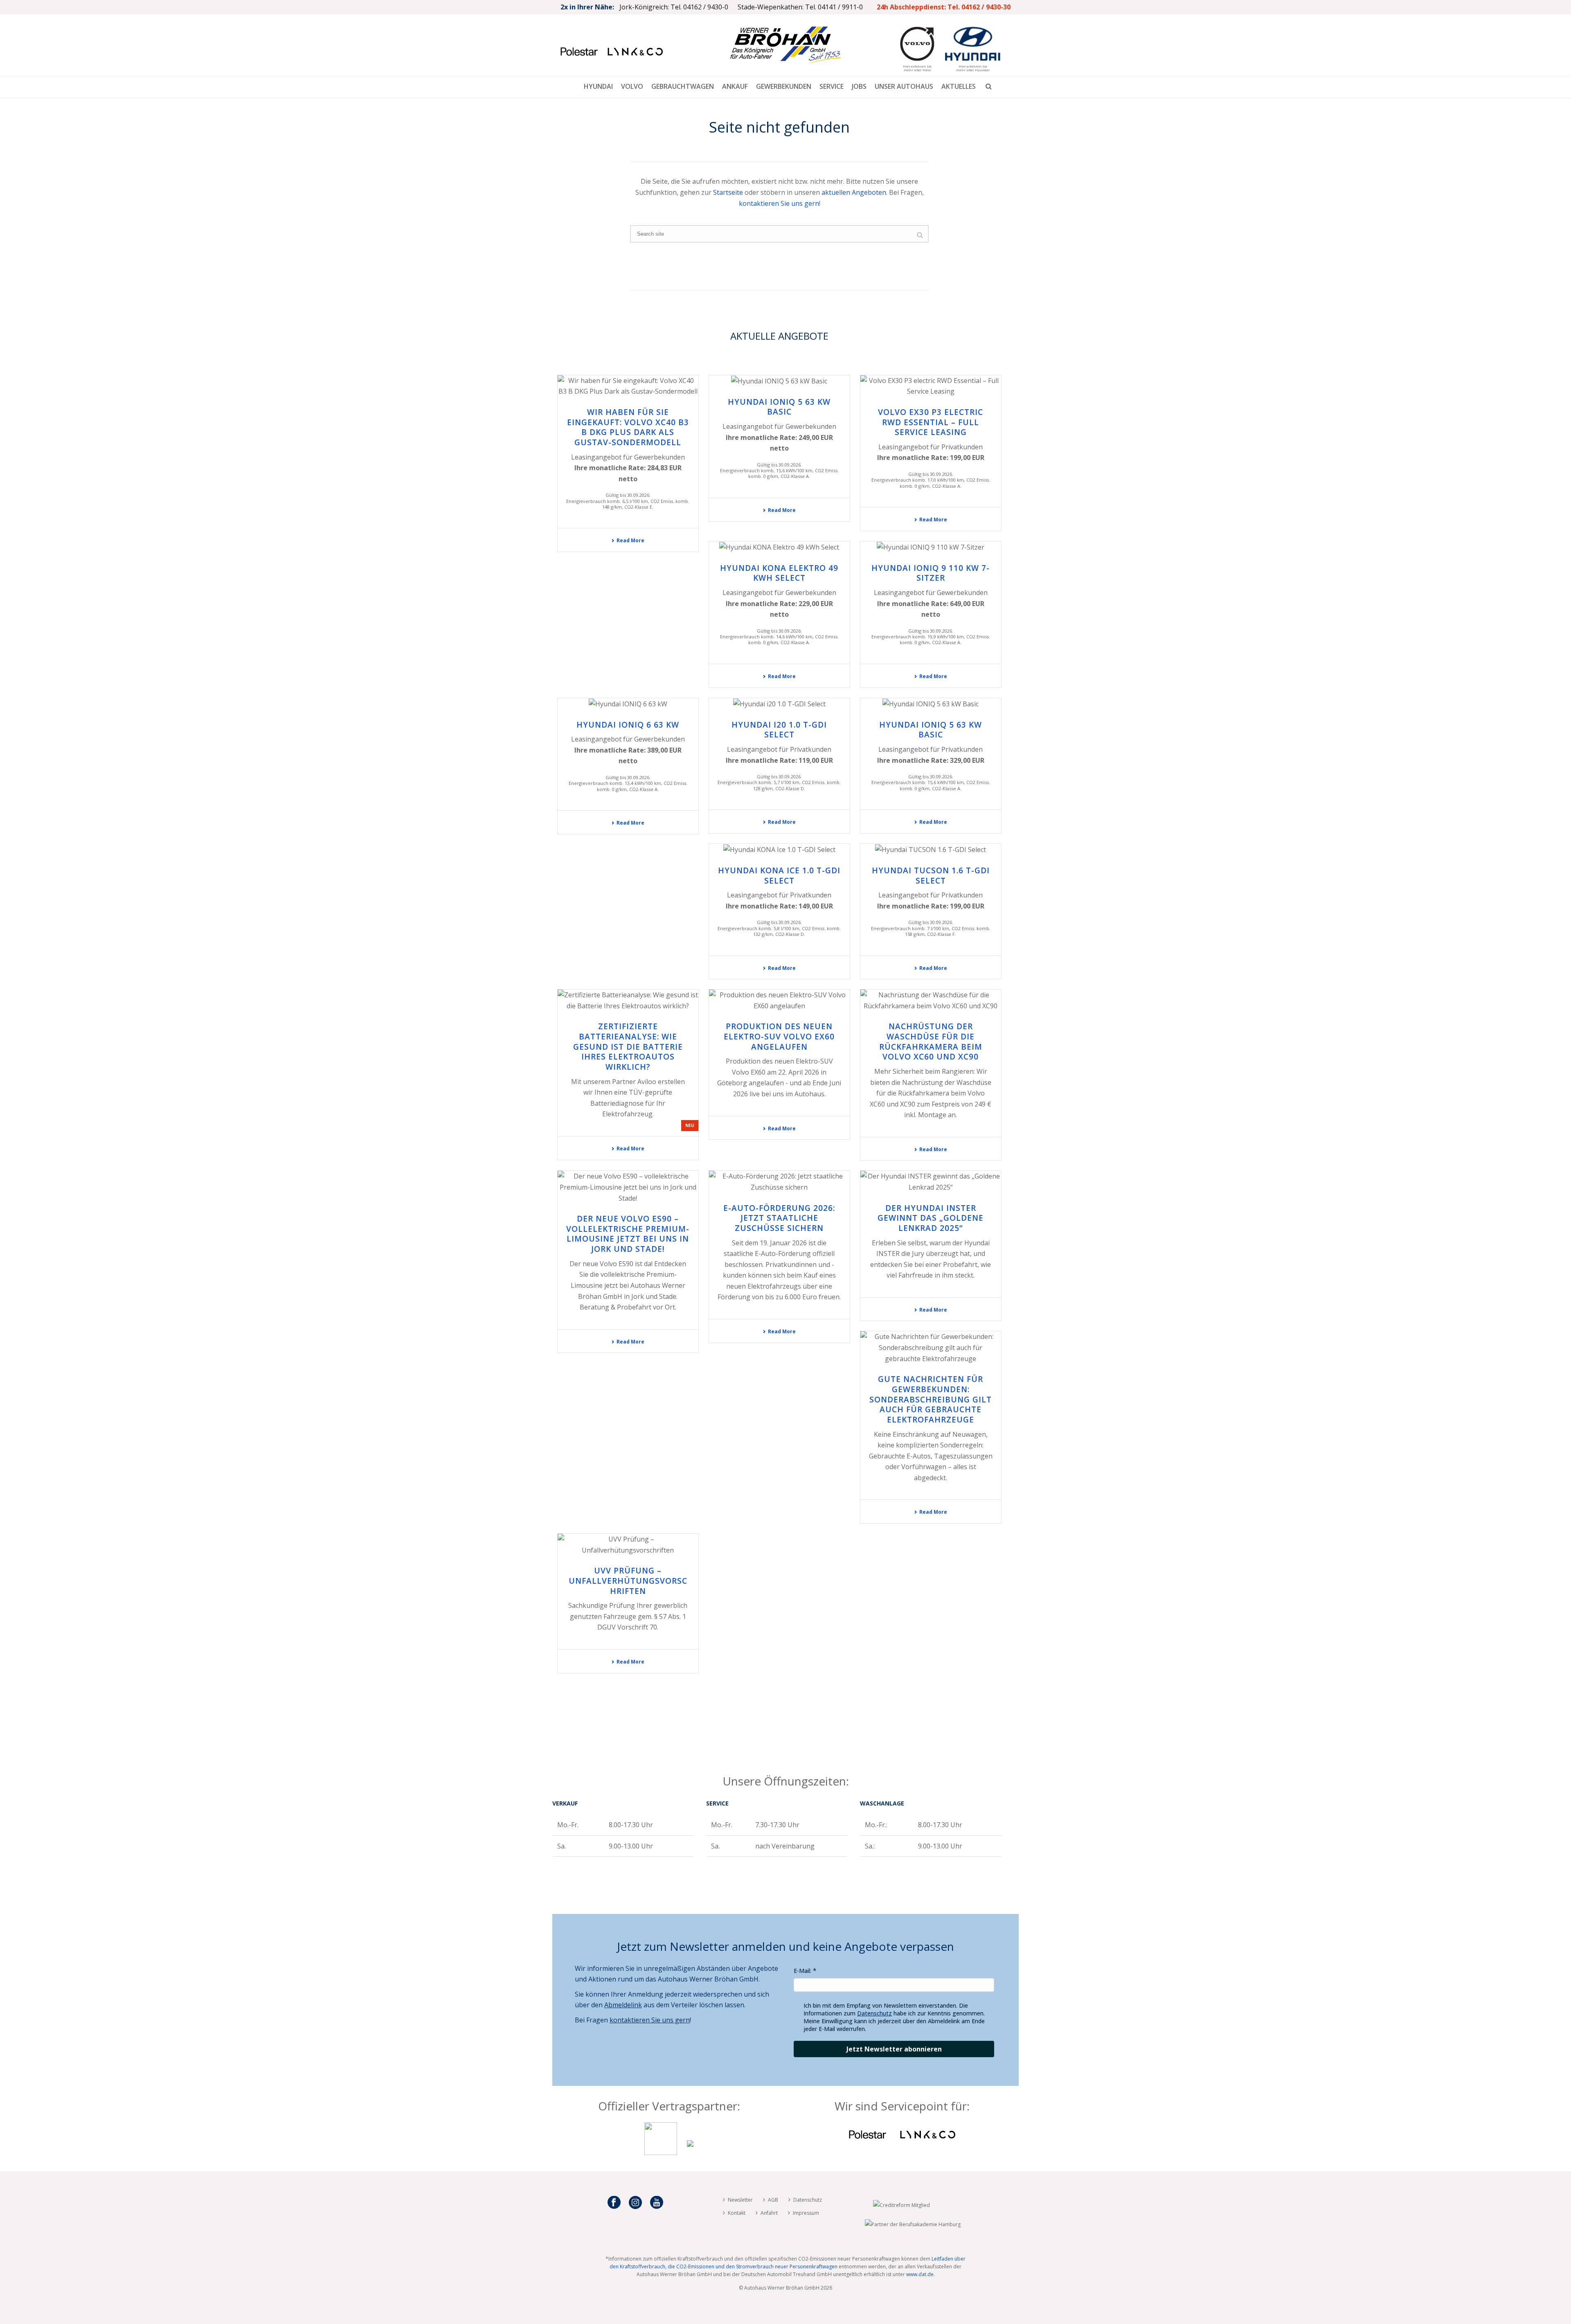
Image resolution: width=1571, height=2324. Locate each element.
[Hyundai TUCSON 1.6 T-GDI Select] (931, 850)
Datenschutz (874, 2013)
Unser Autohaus (904, 86)
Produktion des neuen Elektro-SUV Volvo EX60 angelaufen (779, 1036)
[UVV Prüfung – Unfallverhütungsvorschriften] (628, 1545)
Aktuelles (959, 86)
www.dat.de (920, 2274)
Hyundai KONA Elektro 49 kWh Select (779, 573)
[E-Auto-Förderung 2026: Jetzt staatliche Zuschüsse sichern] (779, 1182)
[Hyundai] (690, 2153)
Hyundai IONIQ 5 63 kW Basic (779, 407)
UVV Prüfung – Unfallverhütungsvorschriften (628, 1581)
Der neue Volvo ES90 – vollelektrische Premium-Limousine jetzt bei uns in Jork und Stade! (628, 1234)
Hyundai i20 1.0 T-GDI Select (779, 730)
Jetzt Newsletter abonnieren (894, 2049)
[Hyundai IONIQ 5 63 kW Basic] (779, 381)
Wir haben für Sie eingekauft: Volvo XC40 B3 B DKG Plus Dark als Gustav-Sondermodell (628, 427)
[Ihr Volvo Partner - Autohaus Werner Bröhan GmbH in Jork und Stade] (661, 2153)
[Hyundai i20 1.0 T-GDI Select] (779, 704)
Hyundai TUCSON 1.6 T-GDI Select (931, 876)
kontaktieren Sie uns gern (779, 203)
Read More (630, 540)
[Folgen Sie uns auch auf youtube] (657, 2203)
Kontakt (737, 2213)
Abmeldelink (623, 2005)
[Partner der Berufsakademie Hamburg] (913, 2224)
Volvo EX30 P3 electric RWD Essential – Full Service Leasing (931, 422)
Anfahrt (769, 2213)
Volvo (632, 86)
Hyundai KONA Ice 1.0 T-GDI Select (779, 876)
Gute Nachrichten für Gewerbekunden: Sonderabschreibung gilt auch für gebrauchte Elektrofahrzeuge (931, 1399)
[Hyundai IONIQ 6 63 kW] (628, 704)
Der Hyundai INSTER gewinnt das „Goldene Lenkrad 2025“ (931, 1218)
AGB (773, 2200)
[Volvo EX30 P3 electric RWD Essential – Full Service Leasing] (931, 386)
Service (832, 86)
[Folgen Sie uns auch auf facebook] (614, 2203)
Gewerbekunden (784, 86)
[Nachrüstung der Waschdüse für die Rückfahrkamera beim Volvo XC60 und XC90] (931, 1000)
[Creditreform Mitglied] (901, 2205)
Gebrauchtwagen (683, 86)
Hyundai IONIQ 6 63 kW (628, 725)
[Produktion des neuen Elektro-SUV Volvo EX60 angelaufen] (779, 1000)
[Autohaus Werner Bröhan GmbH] (785, 45)
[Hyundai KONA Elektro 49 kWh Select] (779, 547)
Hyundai (598, 86)
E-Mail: (802, 1971)
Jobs (859, 86)
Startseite (728, 192)
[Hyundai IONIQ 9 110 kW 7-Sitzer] (931, 547)
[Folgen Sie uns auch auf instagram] (635, 2203)
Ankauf (735, 86)
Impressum (806, 2213)
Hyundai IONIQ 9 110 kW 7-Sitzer (931, 573)
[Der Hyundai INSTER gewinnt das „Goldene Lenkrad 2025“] (931, 1182)
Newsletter (740, 2200)
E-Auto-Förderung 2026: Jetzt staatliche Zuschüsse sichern (779, 1218)
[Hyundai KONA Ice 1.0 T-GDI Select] (779, 850)
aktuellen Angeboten (854, 192)
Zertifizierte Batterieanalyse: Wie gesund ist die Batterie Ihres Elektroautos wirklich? (628, 1047)
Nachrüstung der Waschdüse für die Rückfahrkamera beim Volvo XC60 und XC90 (931, 1041)
